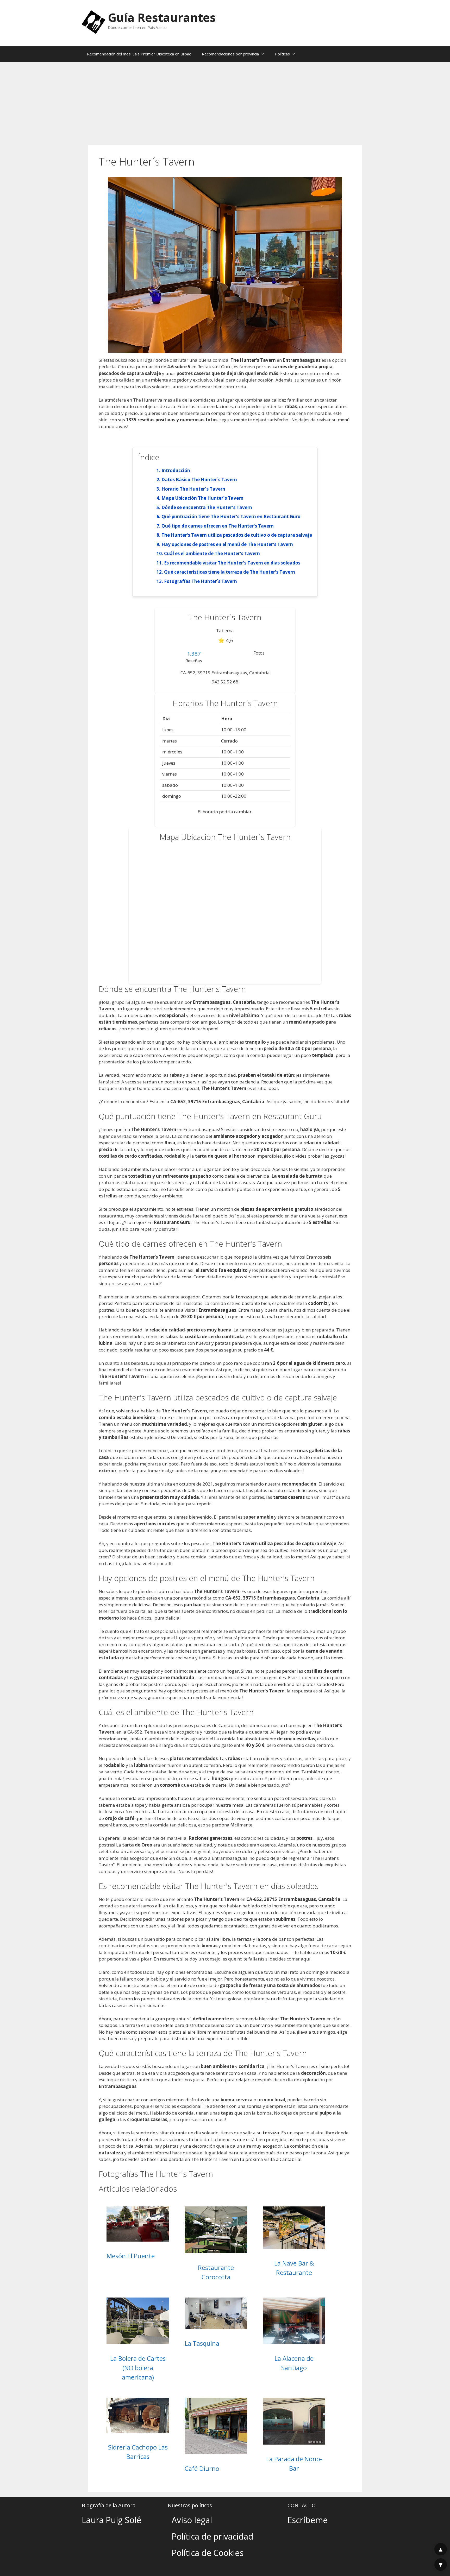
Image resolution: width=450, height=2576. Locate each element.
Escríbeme (308, 2520)
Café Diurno (202, 2468)
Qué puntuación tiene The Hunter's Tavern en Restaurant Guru (231, 516)
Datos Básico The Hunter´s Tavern (199, 480)
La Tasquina (202, 2343)
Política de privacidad (213, 2536)
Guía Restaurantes (162, 17)
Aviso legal (192, 2520)
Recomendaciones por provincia (230, 54)
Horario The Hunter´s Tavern (193, 489)
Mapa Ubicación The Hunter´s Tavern (202, 498)
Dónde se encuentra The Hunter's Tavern (207, 507)
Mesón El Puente (131, 2256)
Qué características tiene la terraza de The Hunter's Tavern (230, 572)
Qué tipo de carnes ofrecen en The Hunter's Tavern (218, 526)
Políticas (282, 54)
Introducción (176, 470)
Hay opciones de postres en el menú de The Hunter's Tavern (227, 544)
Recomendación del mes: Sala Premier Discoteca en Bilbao (139, 54)
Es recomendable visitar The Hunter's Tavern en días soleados (232, 563)
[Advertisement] (225, 101)
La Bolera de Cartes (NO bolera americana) (138, 2368)
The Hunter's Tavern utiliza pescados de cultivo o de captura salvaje (237, 535)
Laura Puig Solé (111, 2520)
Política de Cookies (208, 2553)
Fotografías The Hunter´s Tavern (201, 581)
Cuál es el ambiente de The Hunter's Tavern (212, 553)
